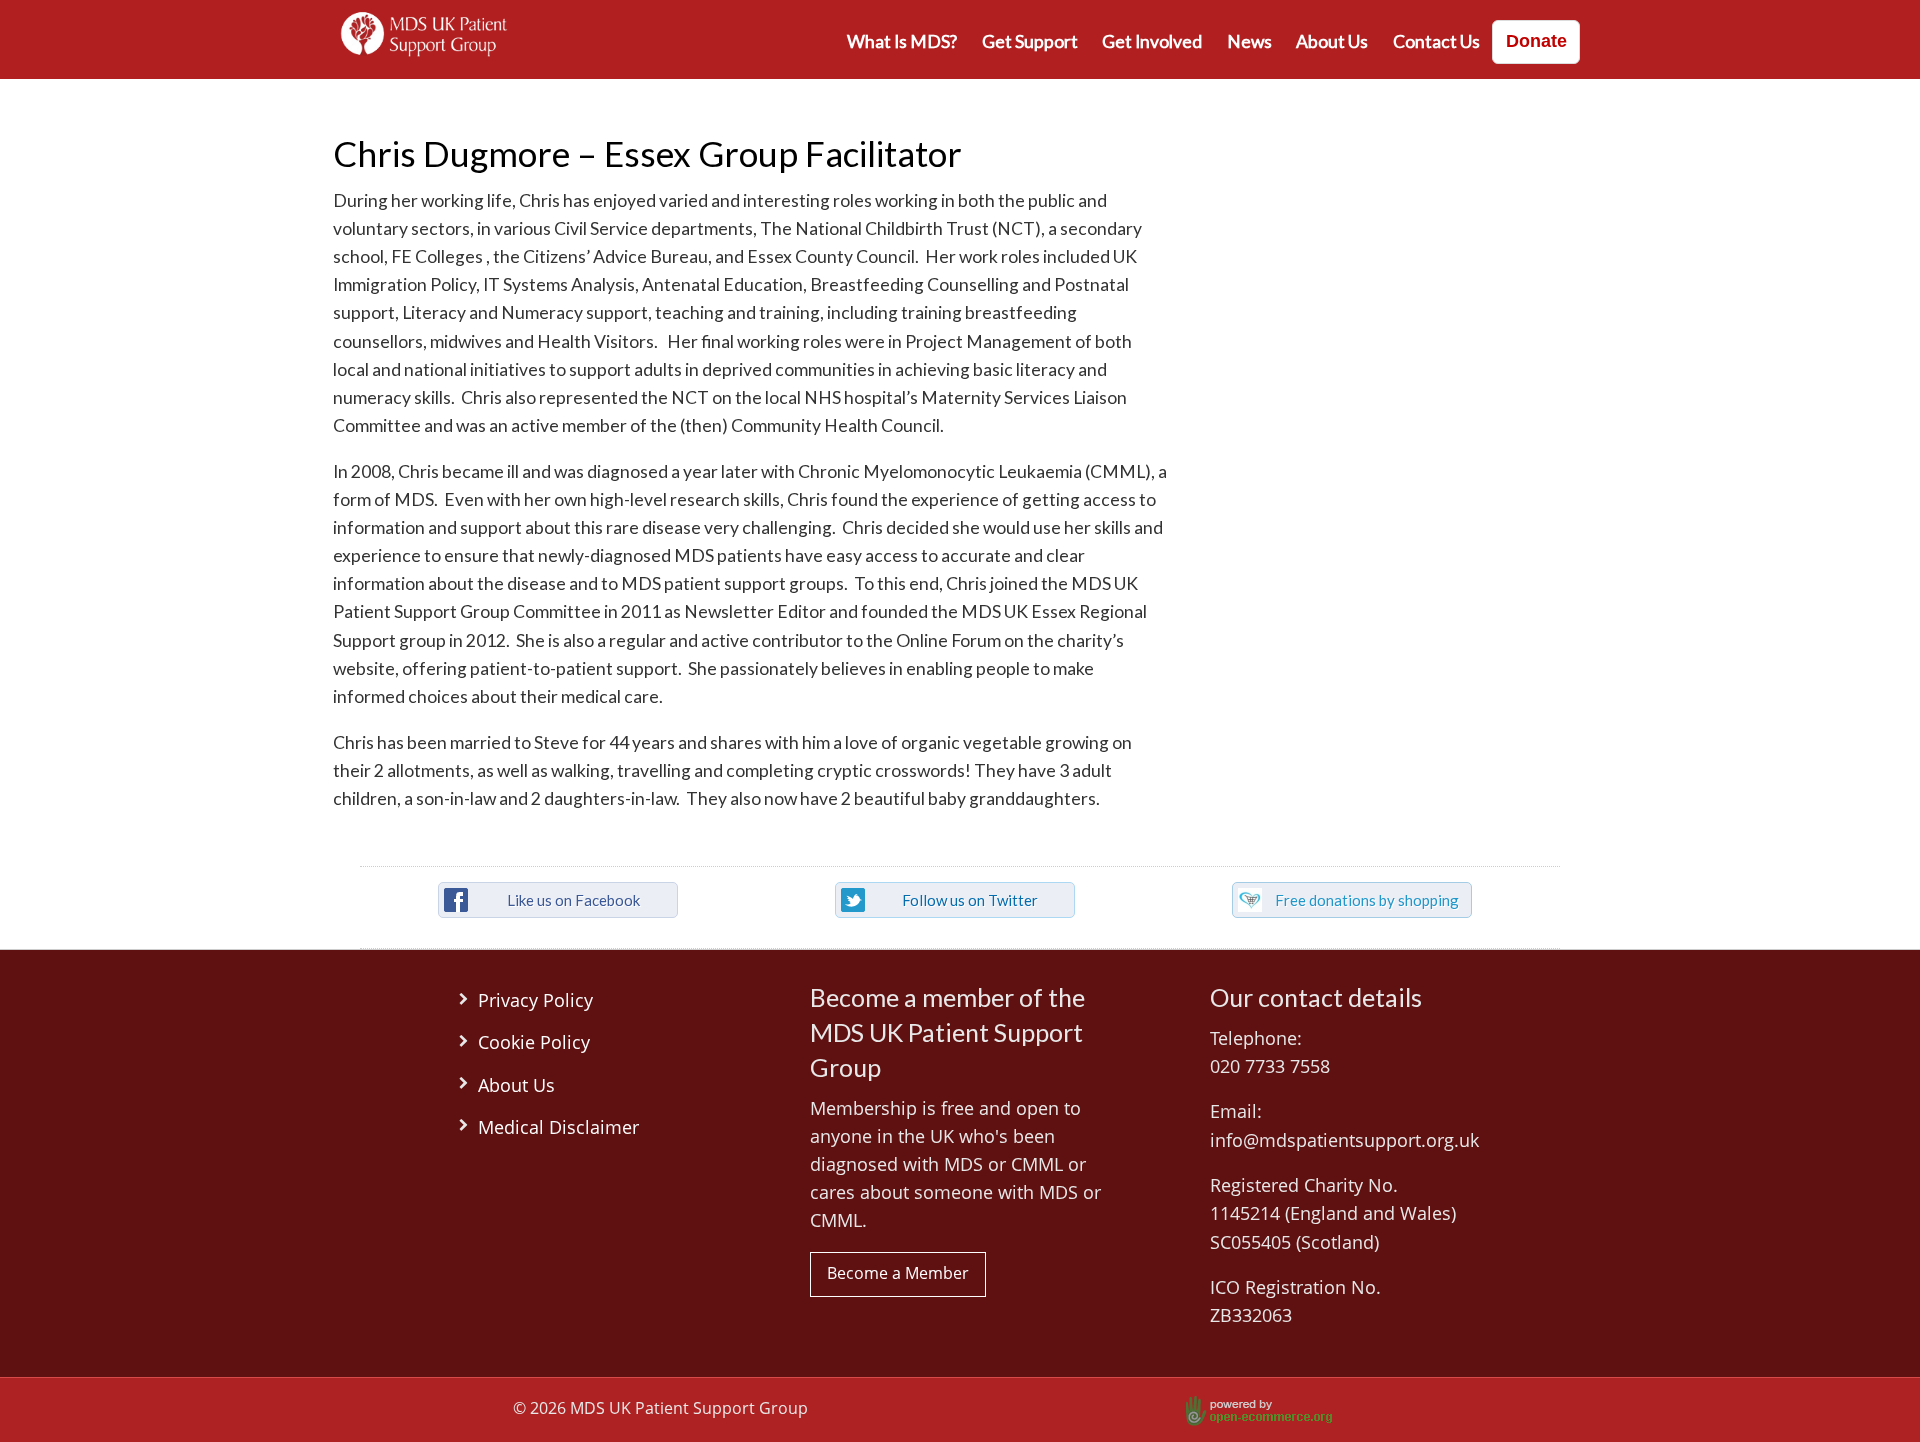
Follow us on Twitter (970, 900)
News (1249, 41)
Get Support (1030, 41)
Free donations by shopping (1367, 900)
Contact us (1436, 41)
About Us (1332, 41)
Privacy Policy (535, 1000)
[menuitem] (902, 42)
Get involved (1152, 41)
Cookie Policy (534, 1042)
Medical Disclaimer (558, 1127)
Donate (1536, 41)
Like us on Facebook (573, 900)
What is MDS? (902, 41)
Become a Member (898, 1273)
